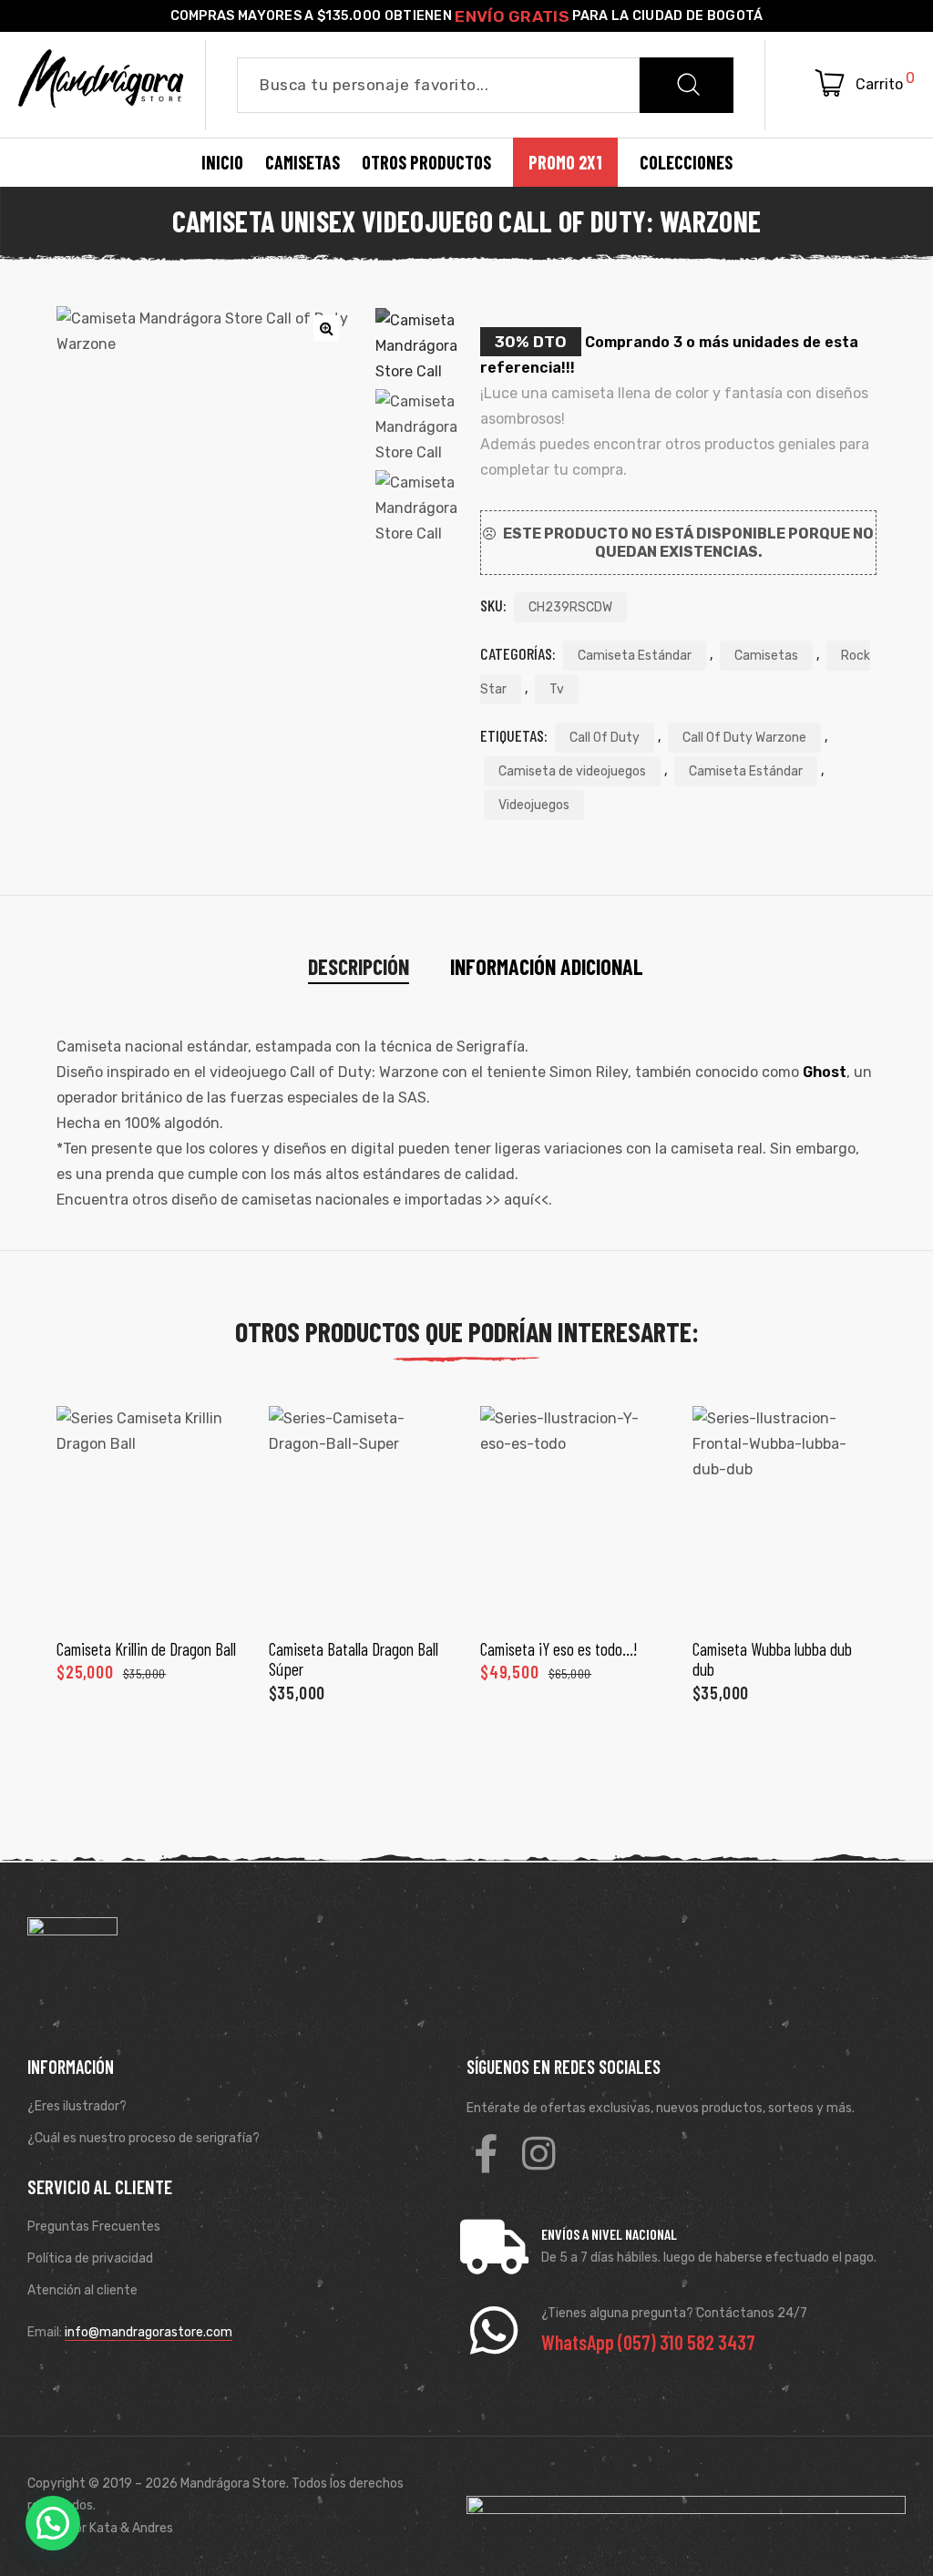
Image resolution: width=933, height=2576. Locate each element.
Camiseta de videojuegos (572, 771)
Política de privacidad (90, 2258)
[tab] (359, 967)
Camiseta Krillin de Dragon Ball (146, 1649)
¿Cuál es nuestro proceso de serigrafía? (144, 2138)
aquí (519, 1200)
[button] (53, 2523)
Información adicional (547, 966)
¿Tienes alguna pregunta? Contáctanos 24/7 (674, 2313)
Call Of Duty (605, 738)
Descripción (359, 966)
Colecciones (686, 162)
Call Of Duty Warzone (744, 738)
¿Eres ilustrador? (77, 2106)
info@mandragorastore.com (149, 2332)
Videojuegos (534, 805)
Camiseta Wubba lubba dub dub (772, 1659)
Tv (557, 689)
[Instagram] (538, 2153)
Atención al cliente (82, 2290)
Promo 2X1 (565, 162)
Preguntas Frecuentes (94, 2227)
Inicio (222, 162)
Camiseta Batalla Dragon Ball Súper (354, 1659)
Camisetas (766, 656)
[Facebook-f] (486, 2153)
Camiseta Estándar (635, 656)
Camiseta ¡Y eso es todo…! (559, 1649)
